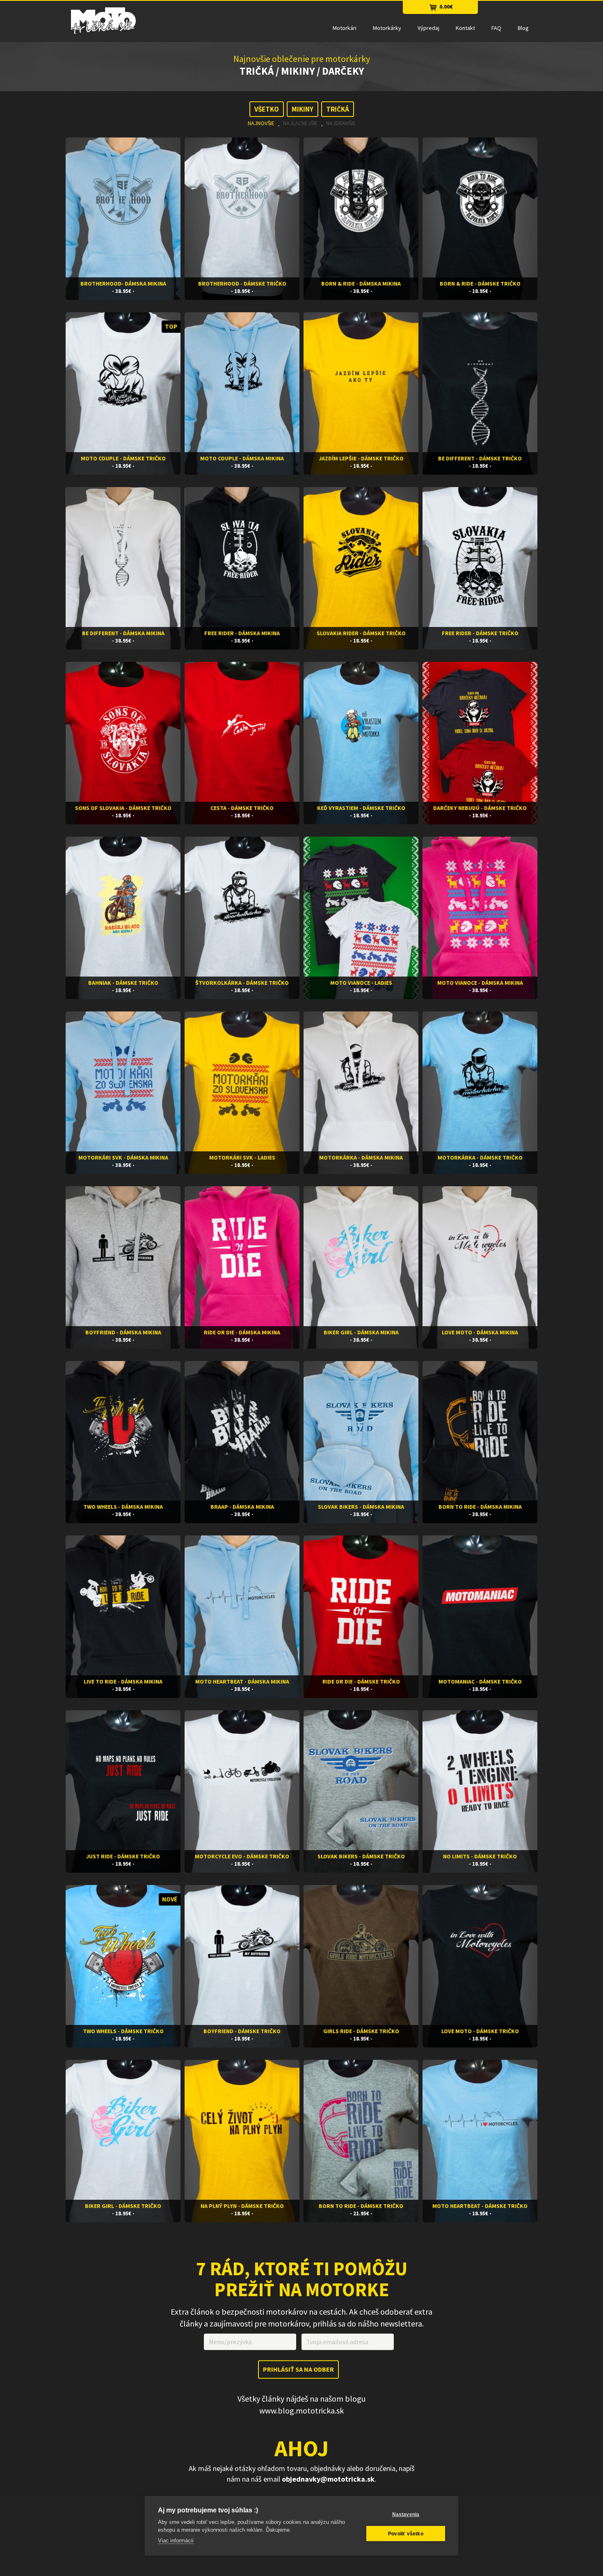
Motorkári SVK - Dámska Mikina (123, 1158)
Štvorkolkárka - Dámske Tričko (242, 983)
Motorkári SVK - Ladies (242, 1158)
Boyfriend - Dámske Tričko (242, 2031)
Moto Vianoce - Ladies (361, 983)
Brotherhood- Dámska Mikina (123, 284)
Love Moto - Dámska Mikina (480, 1332)
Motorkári (345, 28)
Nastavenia (406, 2514)
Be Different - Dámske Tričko (480, 458)
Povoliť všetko (406, 2534)
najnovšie (261, 123)
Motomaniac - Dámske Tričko (480, 1681)
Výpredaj (428, 28)
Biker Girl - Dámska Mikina (361, 1332)
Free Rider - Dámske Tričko (480, 633)
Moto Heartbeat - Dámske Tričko (480, 2206)
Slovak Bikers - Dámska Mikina (361, 1507)
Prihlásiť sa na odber (298, 2370)
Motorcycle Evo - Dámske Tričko (242, 1856)
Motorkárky (387, 28)
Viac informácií (176, 2541)
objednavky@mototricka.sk (328, 2479)
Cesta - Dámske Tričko (242, 808)
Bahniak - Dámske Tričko (123, 983)
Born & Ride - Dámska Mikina (361, 284)
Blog (523, 28)
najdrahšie (341, 123)
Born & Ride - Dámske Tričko (480, 284)
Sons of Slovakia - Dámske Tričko (123, 808)
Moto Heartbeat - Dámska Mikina (242, 1681)
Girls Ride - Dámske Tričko (361, 2031)
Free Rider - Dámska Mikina (242, 633)
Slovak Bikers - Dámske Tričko (361, 1856)
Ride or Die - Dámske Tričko (361, 1681)
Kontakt (465, 28)
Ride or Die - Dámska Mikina (242, 1332)
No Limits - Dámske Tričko (480, 1856)
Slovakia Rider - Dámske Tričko (361, 633)
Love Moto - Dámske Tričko (480, 2031)
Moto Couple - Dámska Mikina (242, 458)
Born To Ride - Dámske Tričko (361, 2206)
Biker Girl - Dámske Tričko (123, 2206)
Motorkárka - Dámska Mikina (361, 1158)
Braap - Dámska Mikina (242, 1507)
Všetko (267, 109)
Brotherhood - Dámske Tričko (242, 284)
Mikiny (303, 109)
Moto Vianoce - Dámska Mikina (480, 983)
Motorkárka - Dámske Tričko (480, 1158)
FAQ (496, 28)
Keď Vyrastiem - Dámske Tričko (361, 808)
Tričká (338, 109)
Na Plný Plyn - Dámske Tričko (242, 2206)
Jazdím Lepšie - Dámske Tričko (361, 458)
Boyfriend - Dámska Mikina (123, 1332)
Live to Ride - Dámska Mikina (123, 1681)
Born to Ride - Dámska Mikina (480, 1507)
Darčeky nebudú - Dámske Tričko (480, 808)
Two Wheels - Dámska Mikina (123, 1507)
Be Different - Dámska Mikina (123, 633)
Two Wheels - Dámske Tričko (123, 2031)
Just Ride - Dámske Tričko (123, 1856)
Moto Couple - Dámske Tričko (123, 458)
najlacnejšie (300, 123)
